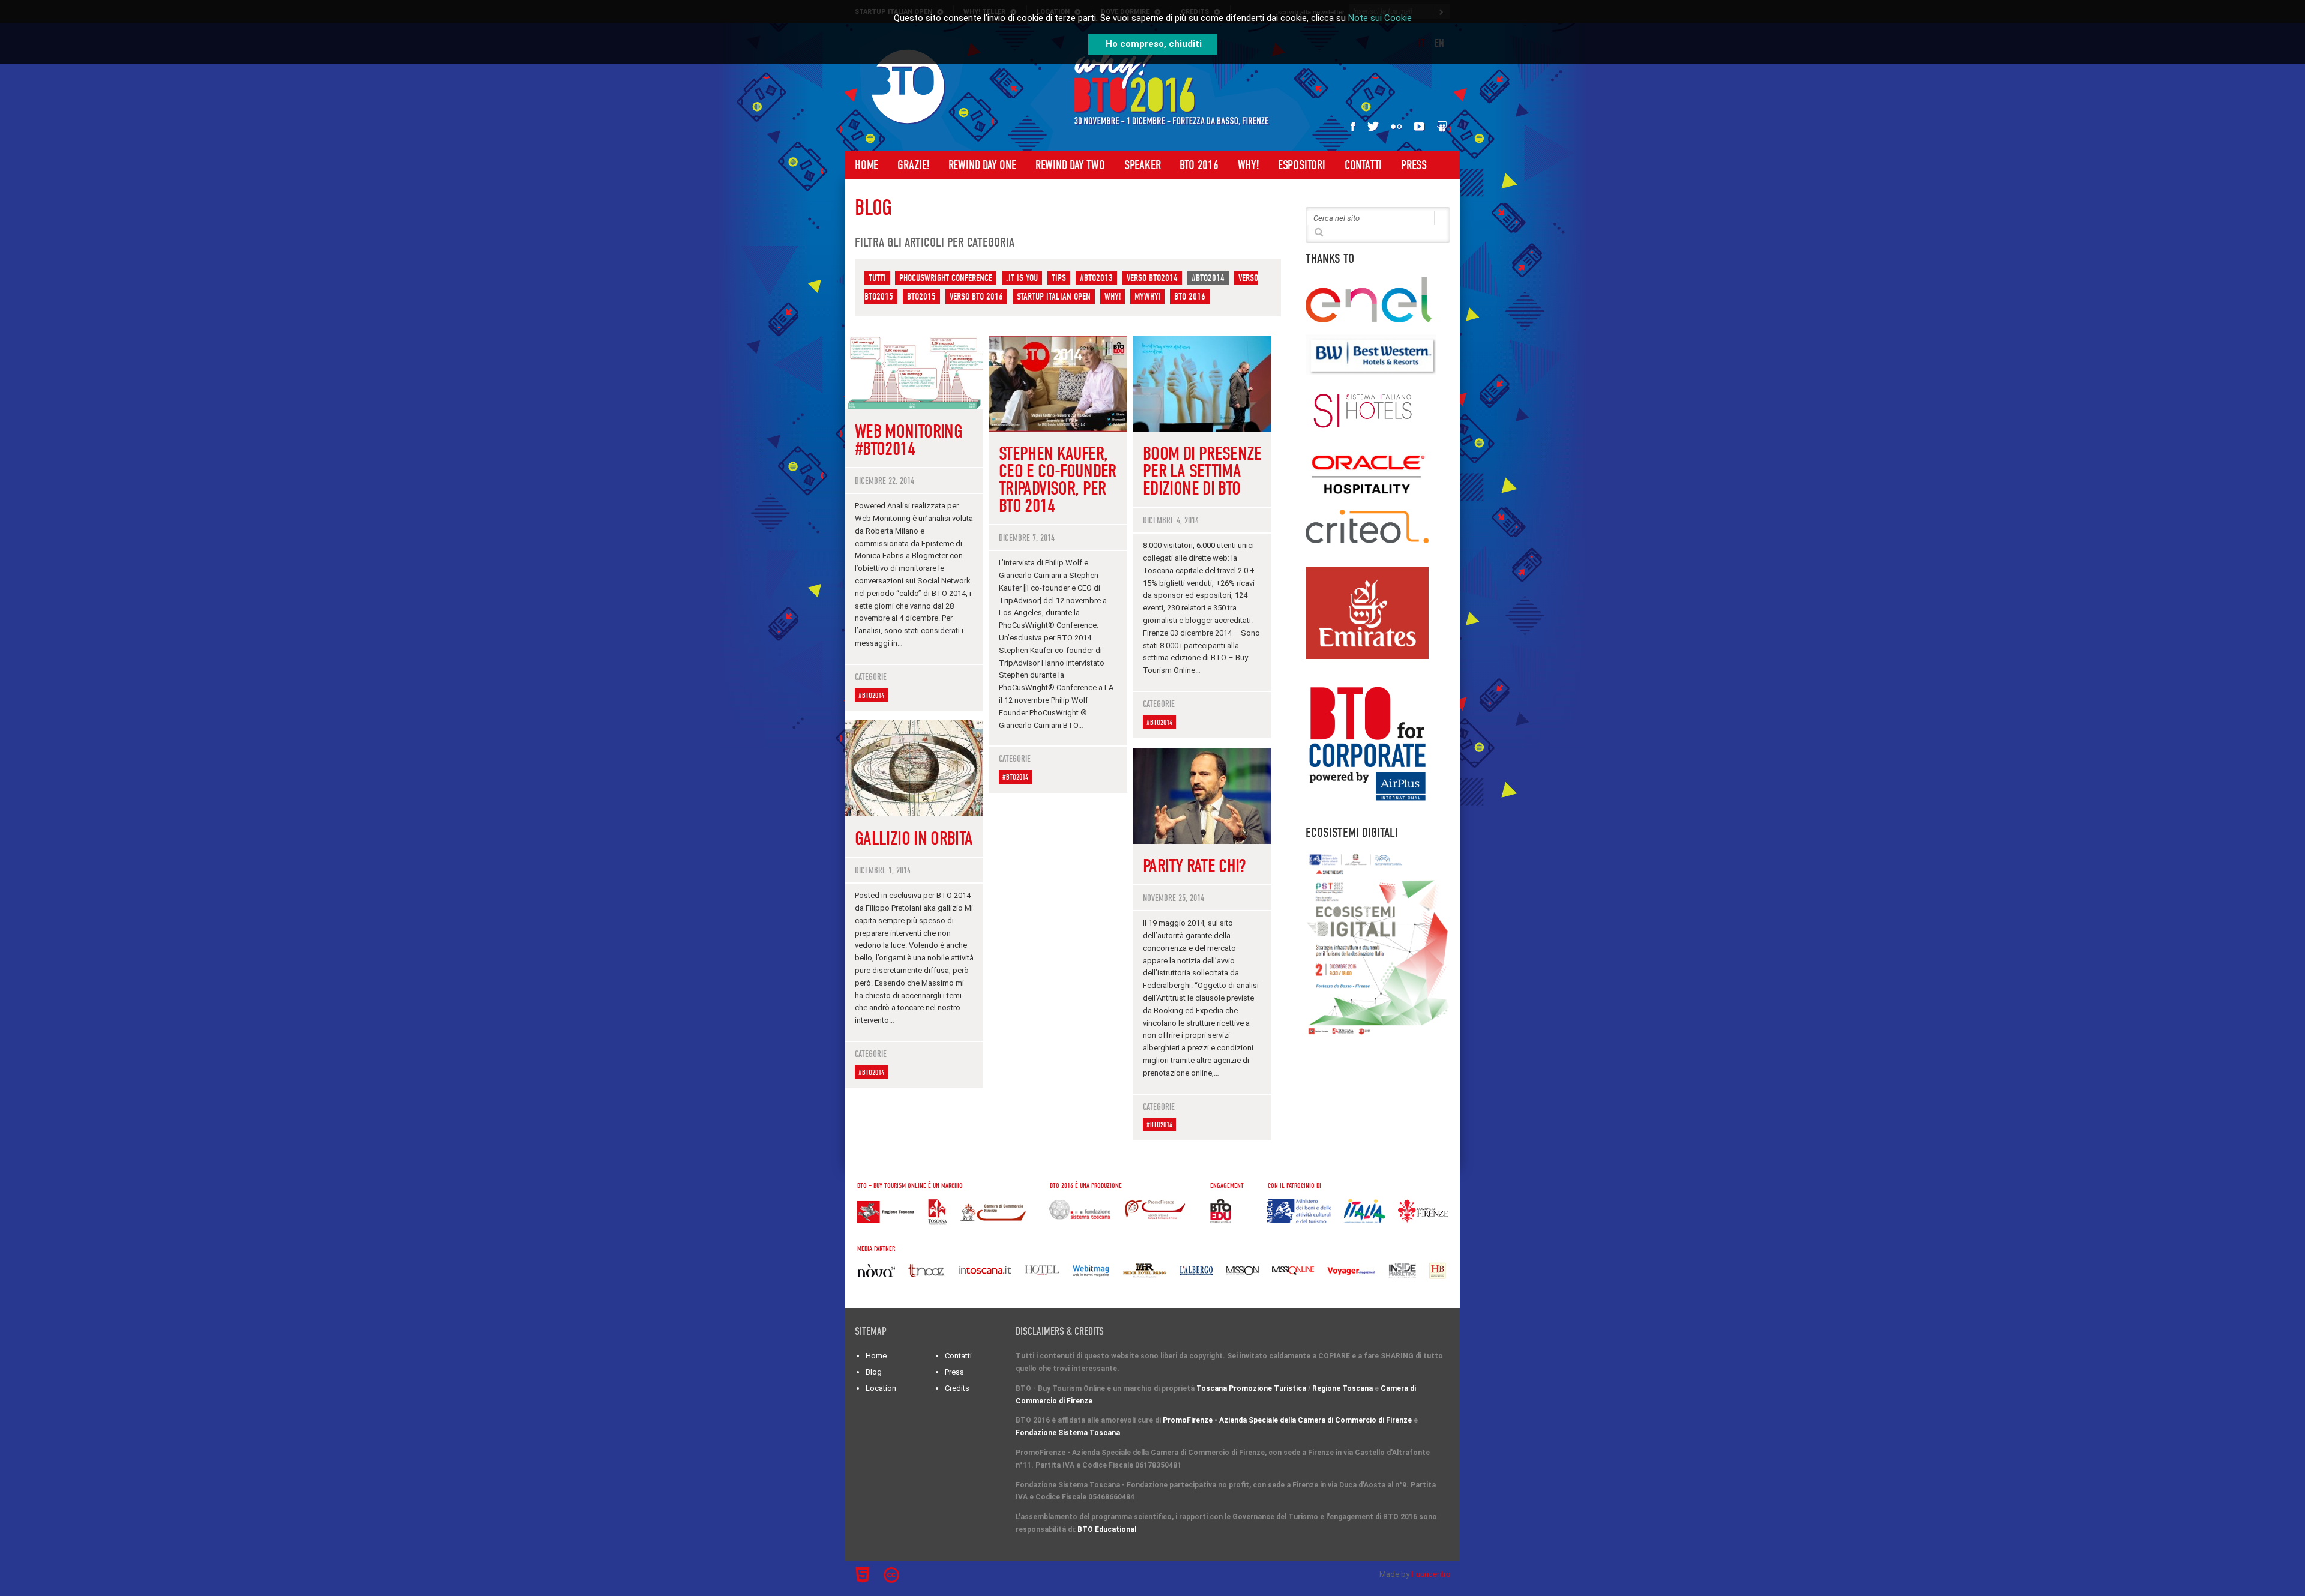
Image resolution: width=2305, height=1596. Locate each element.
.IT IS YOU (1022, 278)
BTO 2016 (1199, 165)
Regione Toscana (1342, 1388)
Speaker (1143, 165)
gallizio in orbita (914, 838)
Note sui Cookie (1380, 18)
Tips (1059, 278)
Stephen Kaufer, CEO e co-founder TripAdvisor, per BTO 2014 (1058, 480)
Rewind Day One (982, 165)
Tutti (877, 278)
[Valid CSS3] (914, 1573)
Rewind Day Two (1070, 165)
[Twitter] (1373, 126)
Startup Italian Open (1054, 297)
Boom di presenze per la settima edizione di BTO (1202, 471)
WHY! (1248, 165)
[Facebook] (1353, 126)
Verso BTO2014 (1152, 278)
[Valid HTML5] (864, 1575)
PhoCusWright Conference (946, 278)
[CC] (893, 1575)
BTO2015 (921, 297)
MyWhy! (1147, 297)
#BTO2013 (1096, 278)
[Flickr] (1396, 126)
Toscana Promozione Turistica (1251, 1388)
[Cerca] (1319, 231)
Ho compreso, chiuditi (1154, 44)
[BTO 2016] (908, 87)
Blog (874, 1372)
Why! (1113, 297)
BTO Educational (1107, 1529)
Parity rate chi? (1194, 866)
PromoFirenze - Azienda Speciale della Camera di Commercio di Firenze (1287, 1420)
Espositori (1302, 165)
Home (866, 165)
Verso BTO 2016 (976, 297)
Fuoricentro (1431, 1574)
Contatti (1363, 165)
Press (1414, 165)
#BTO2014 (1208, 278)
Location (881, 1388)
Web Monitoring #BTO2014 (908, 440)
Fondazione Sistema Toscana (1068, 1433)
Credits (957, 1388)
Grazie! (913, 165)
